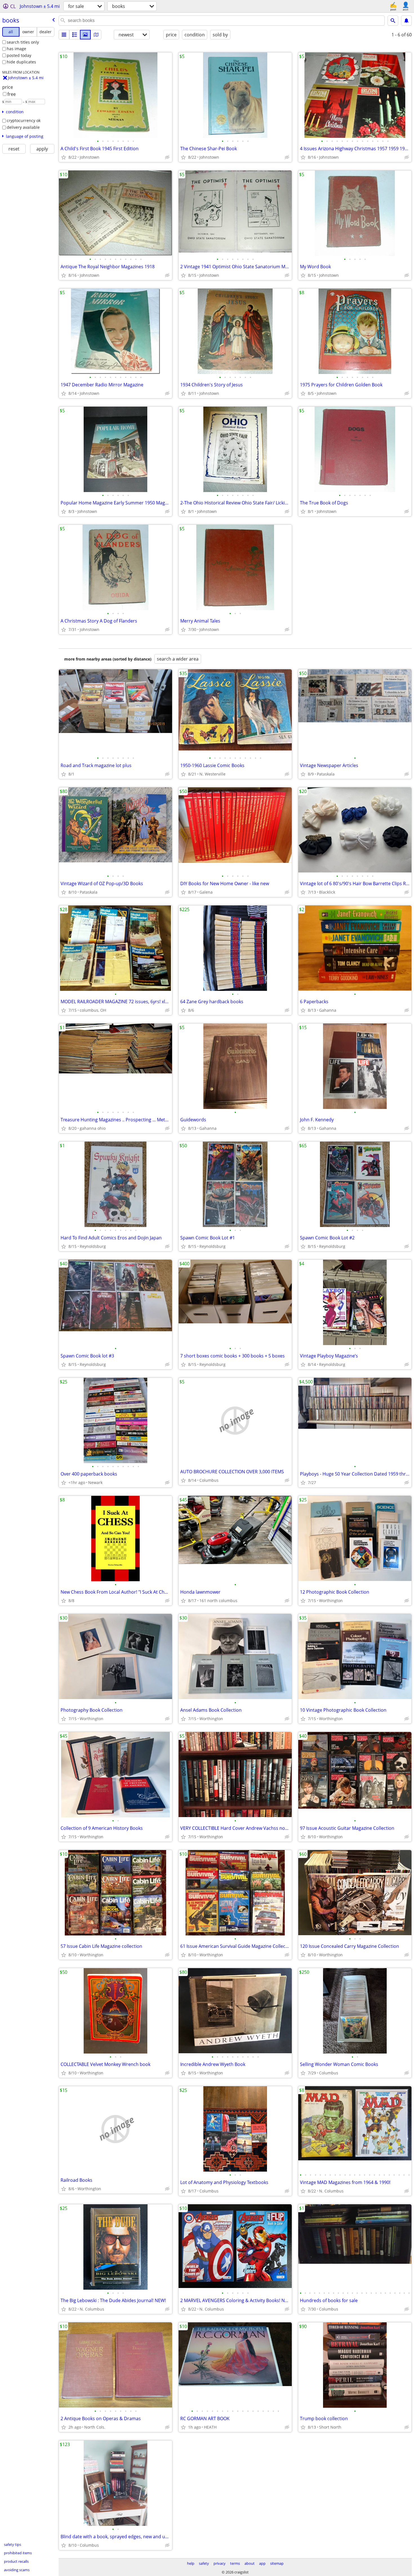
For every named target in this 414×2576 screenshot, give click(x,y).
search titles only (23, 42)
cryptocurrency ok (24, 120)
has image (16, 49)
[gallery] (85, 35)
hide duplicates (21, 62)
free (12, 94)
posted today (19, 55)
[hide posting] (167, 157)
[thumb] (75, 35)
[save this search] (406, 21)
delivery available (23, 127)
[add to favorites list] (64, 157)
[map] (96, 35)
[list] (64, 35)
